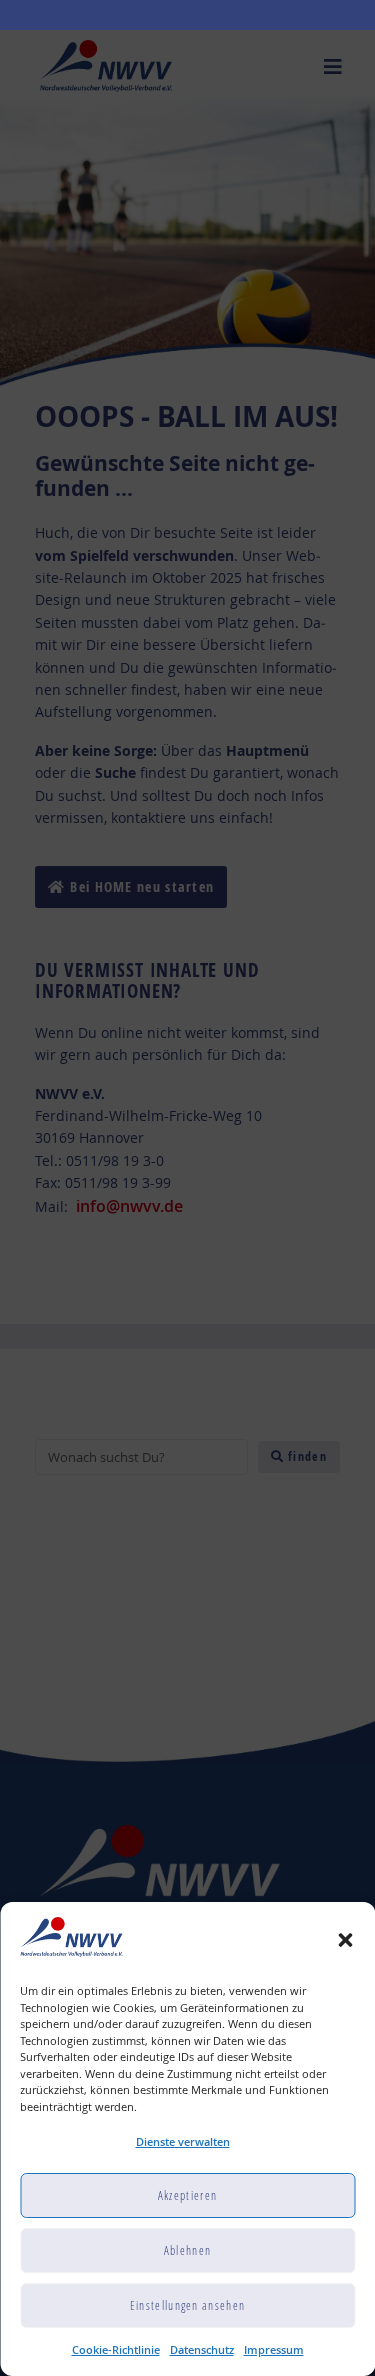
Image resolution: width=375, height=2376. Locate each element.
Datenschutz (202, 2349)
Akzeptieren (187, 2195)
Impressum (274, 2349)
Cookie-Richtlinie (116, 2349)
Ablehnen (187, 2250)
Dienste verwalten (183, 2141)
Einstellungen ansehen (187, 2305)
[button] (345, 1940)
